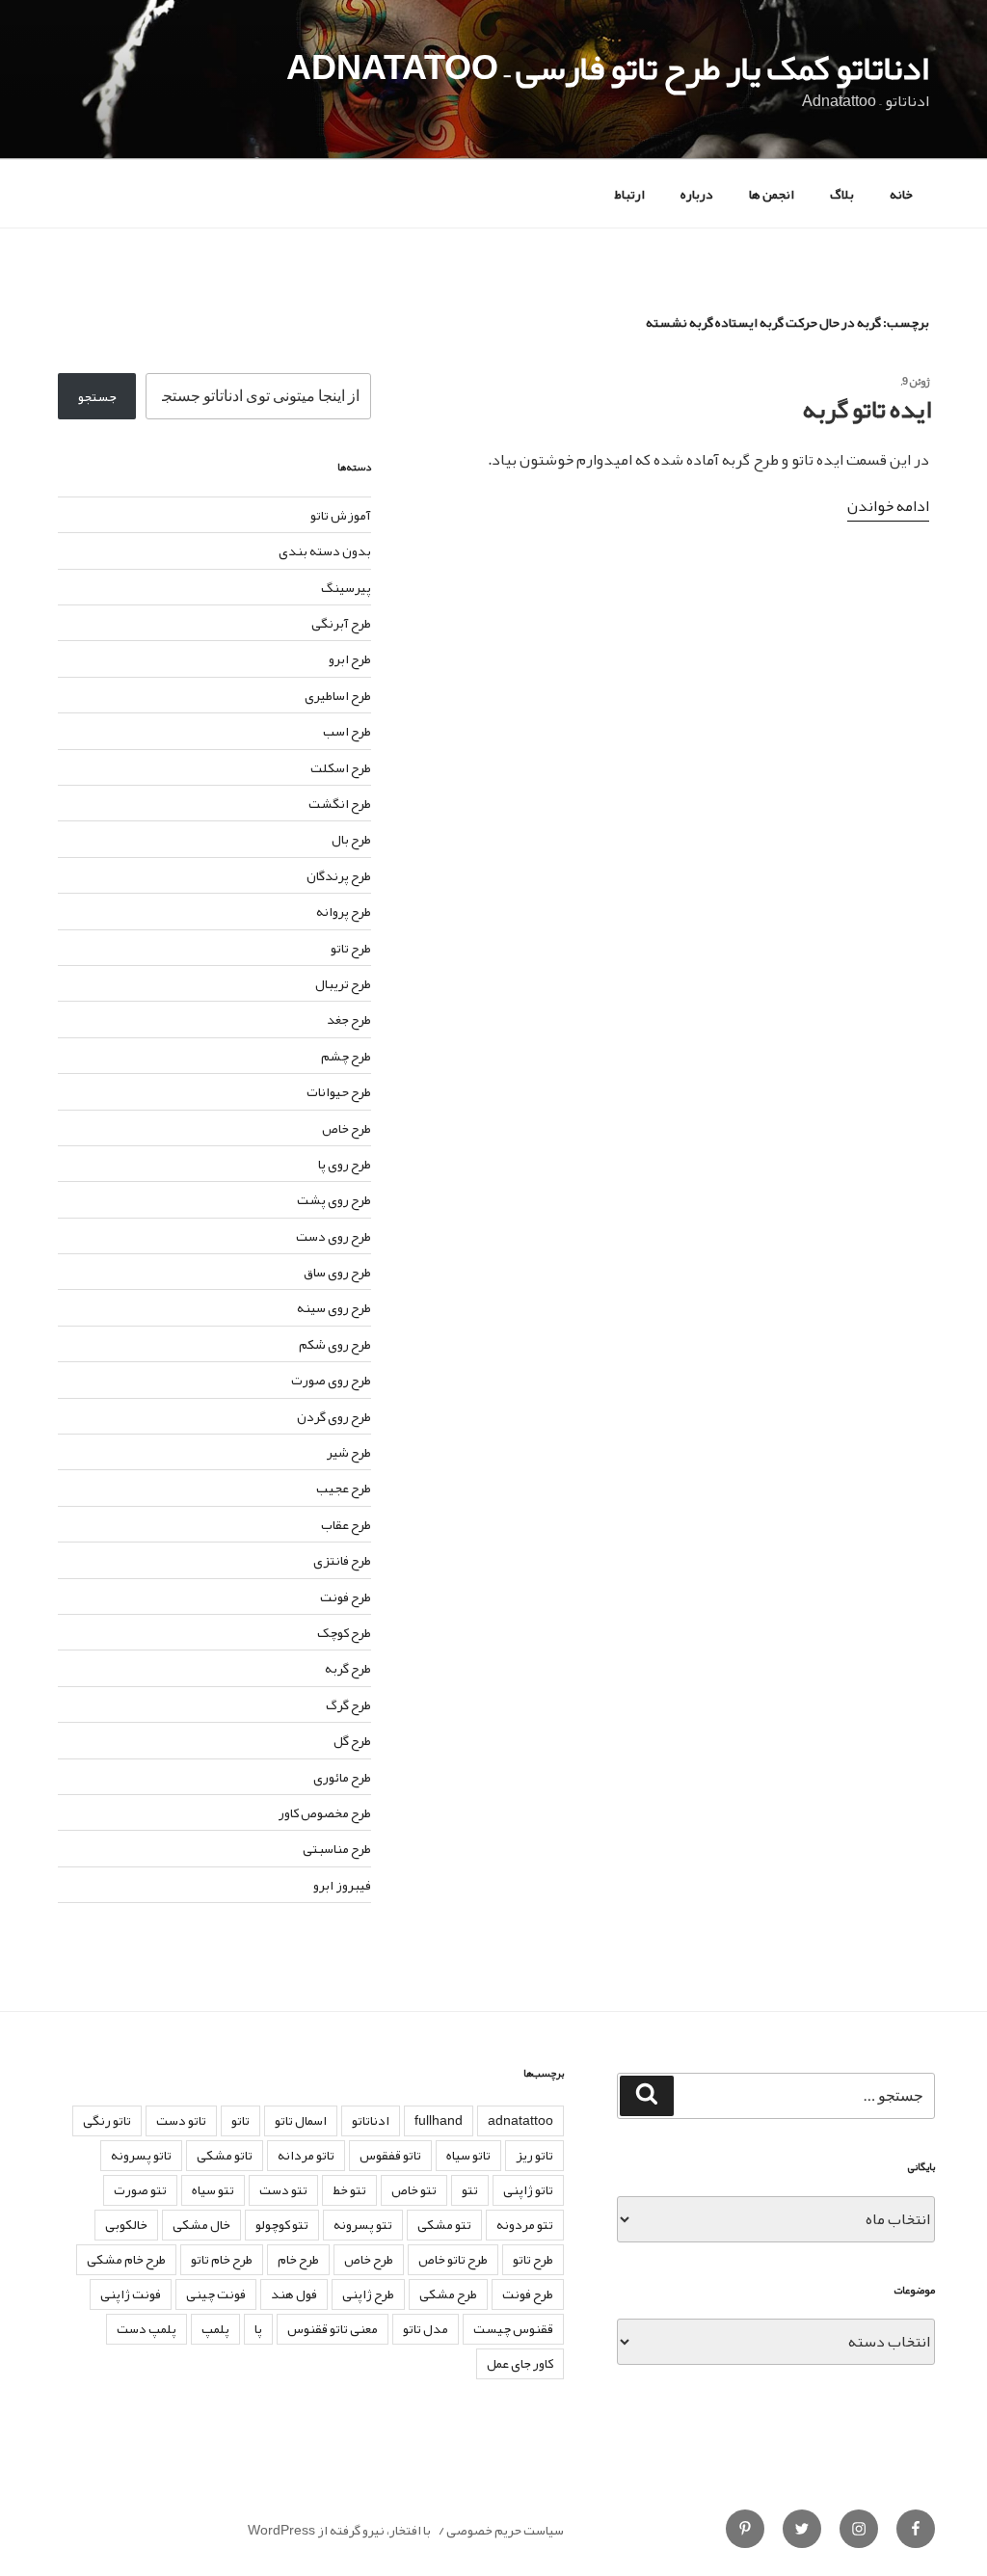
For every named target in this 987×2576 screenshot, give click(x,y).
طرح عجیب (344, 1488)
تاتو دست (181, 2120)
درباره (697, 194)
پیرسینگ (346, 587)
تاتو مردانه (306, 2155)
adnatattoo (520, 2120)
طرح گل (352, 1740)
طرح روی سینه (334, 1307)
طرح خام (298, 2259)
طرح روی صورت (331, 1380)
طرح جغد (349, 1019)
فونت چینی (216, 2294)
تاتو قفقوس (390, 2155)
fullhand (439, 2120)
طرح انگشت (340, 803)
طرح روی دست (333, 1236)
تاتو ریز (534, 2155)
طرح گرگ (348, 1704)
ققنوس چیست (513, 2328)
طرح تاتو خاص (453, 2259)
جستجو (97, 396)
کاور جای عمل (520, 2363)
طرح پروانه (344, 911)
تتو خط (349, 2189)
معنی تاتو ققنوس (333, 2328)
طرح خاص (347, 1128)
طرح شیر (349, 1452)
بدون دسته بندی (325, 550)
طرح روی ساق (337, 1272)
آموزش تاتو (341, 515)
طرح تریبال (343, 983)
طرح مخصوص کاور (325, 1812)
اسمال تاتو (301, 2120)
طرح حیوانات (339, 1091)
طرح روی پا (345, 1164)
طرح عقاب (346, 1524)
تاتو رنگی (107, 2120)
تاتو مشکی (225, 2155)
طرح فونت (346, 1597)
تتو (470, 2189)
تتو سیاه (213, 2189)
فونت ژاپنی (131, 2294)
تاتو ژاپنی (528, 2189)
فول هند (294, 2294)
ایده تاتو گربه (867, 409)
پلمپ (215, 2328)
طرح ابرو (350, 658)
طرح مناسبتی (337, 1848)
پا (258, 2328)
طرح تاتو (351, 948)
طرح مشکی (448, 2294)
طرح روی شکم (335, 1344)
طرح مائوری (342, 1777)
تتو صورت (140, 2189)
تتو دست (283, 2189)
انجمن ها (772, 194)
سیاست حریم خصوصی (505, 2530)
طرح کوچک (344, 1632)
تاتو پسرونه (141, 2155)
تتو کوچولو (282, 2224)
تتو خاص (414, 2189)
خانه (901, 194)
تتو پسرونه (363, 2224)
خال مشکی (201, 2224)
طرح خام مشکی (126, 2259)
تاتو (240, 2120)
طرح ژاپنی (368, 2294)
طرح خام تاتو (222, 2259)
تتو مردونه (525, 2224)
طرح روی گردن (334, 1416)
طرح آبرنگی (341, 623)
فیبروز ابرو (342, 1885)
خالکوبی (126, 2224)
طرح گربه (348, 1668)
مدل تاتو (426, 2328)
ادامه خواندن (888, 506)
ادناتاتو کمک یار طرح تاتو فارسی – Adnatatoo (608, 67)
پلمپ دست (147, 2328)
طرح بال (351, 839)
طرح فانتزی (342, 1560)
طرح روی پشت (334, 1199)
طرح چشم (346, 1056)
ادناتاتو (371, 2120)
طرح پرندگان (339, 875)
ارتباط (629, 194)
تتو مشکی (444, 2224)
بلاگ (842, 194)
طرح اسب (347, 731)
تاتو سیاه (468, 2155)
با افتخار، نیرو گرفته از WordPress (339, 2530)
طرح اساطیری (338, 695)
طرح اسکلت (341, 767)
